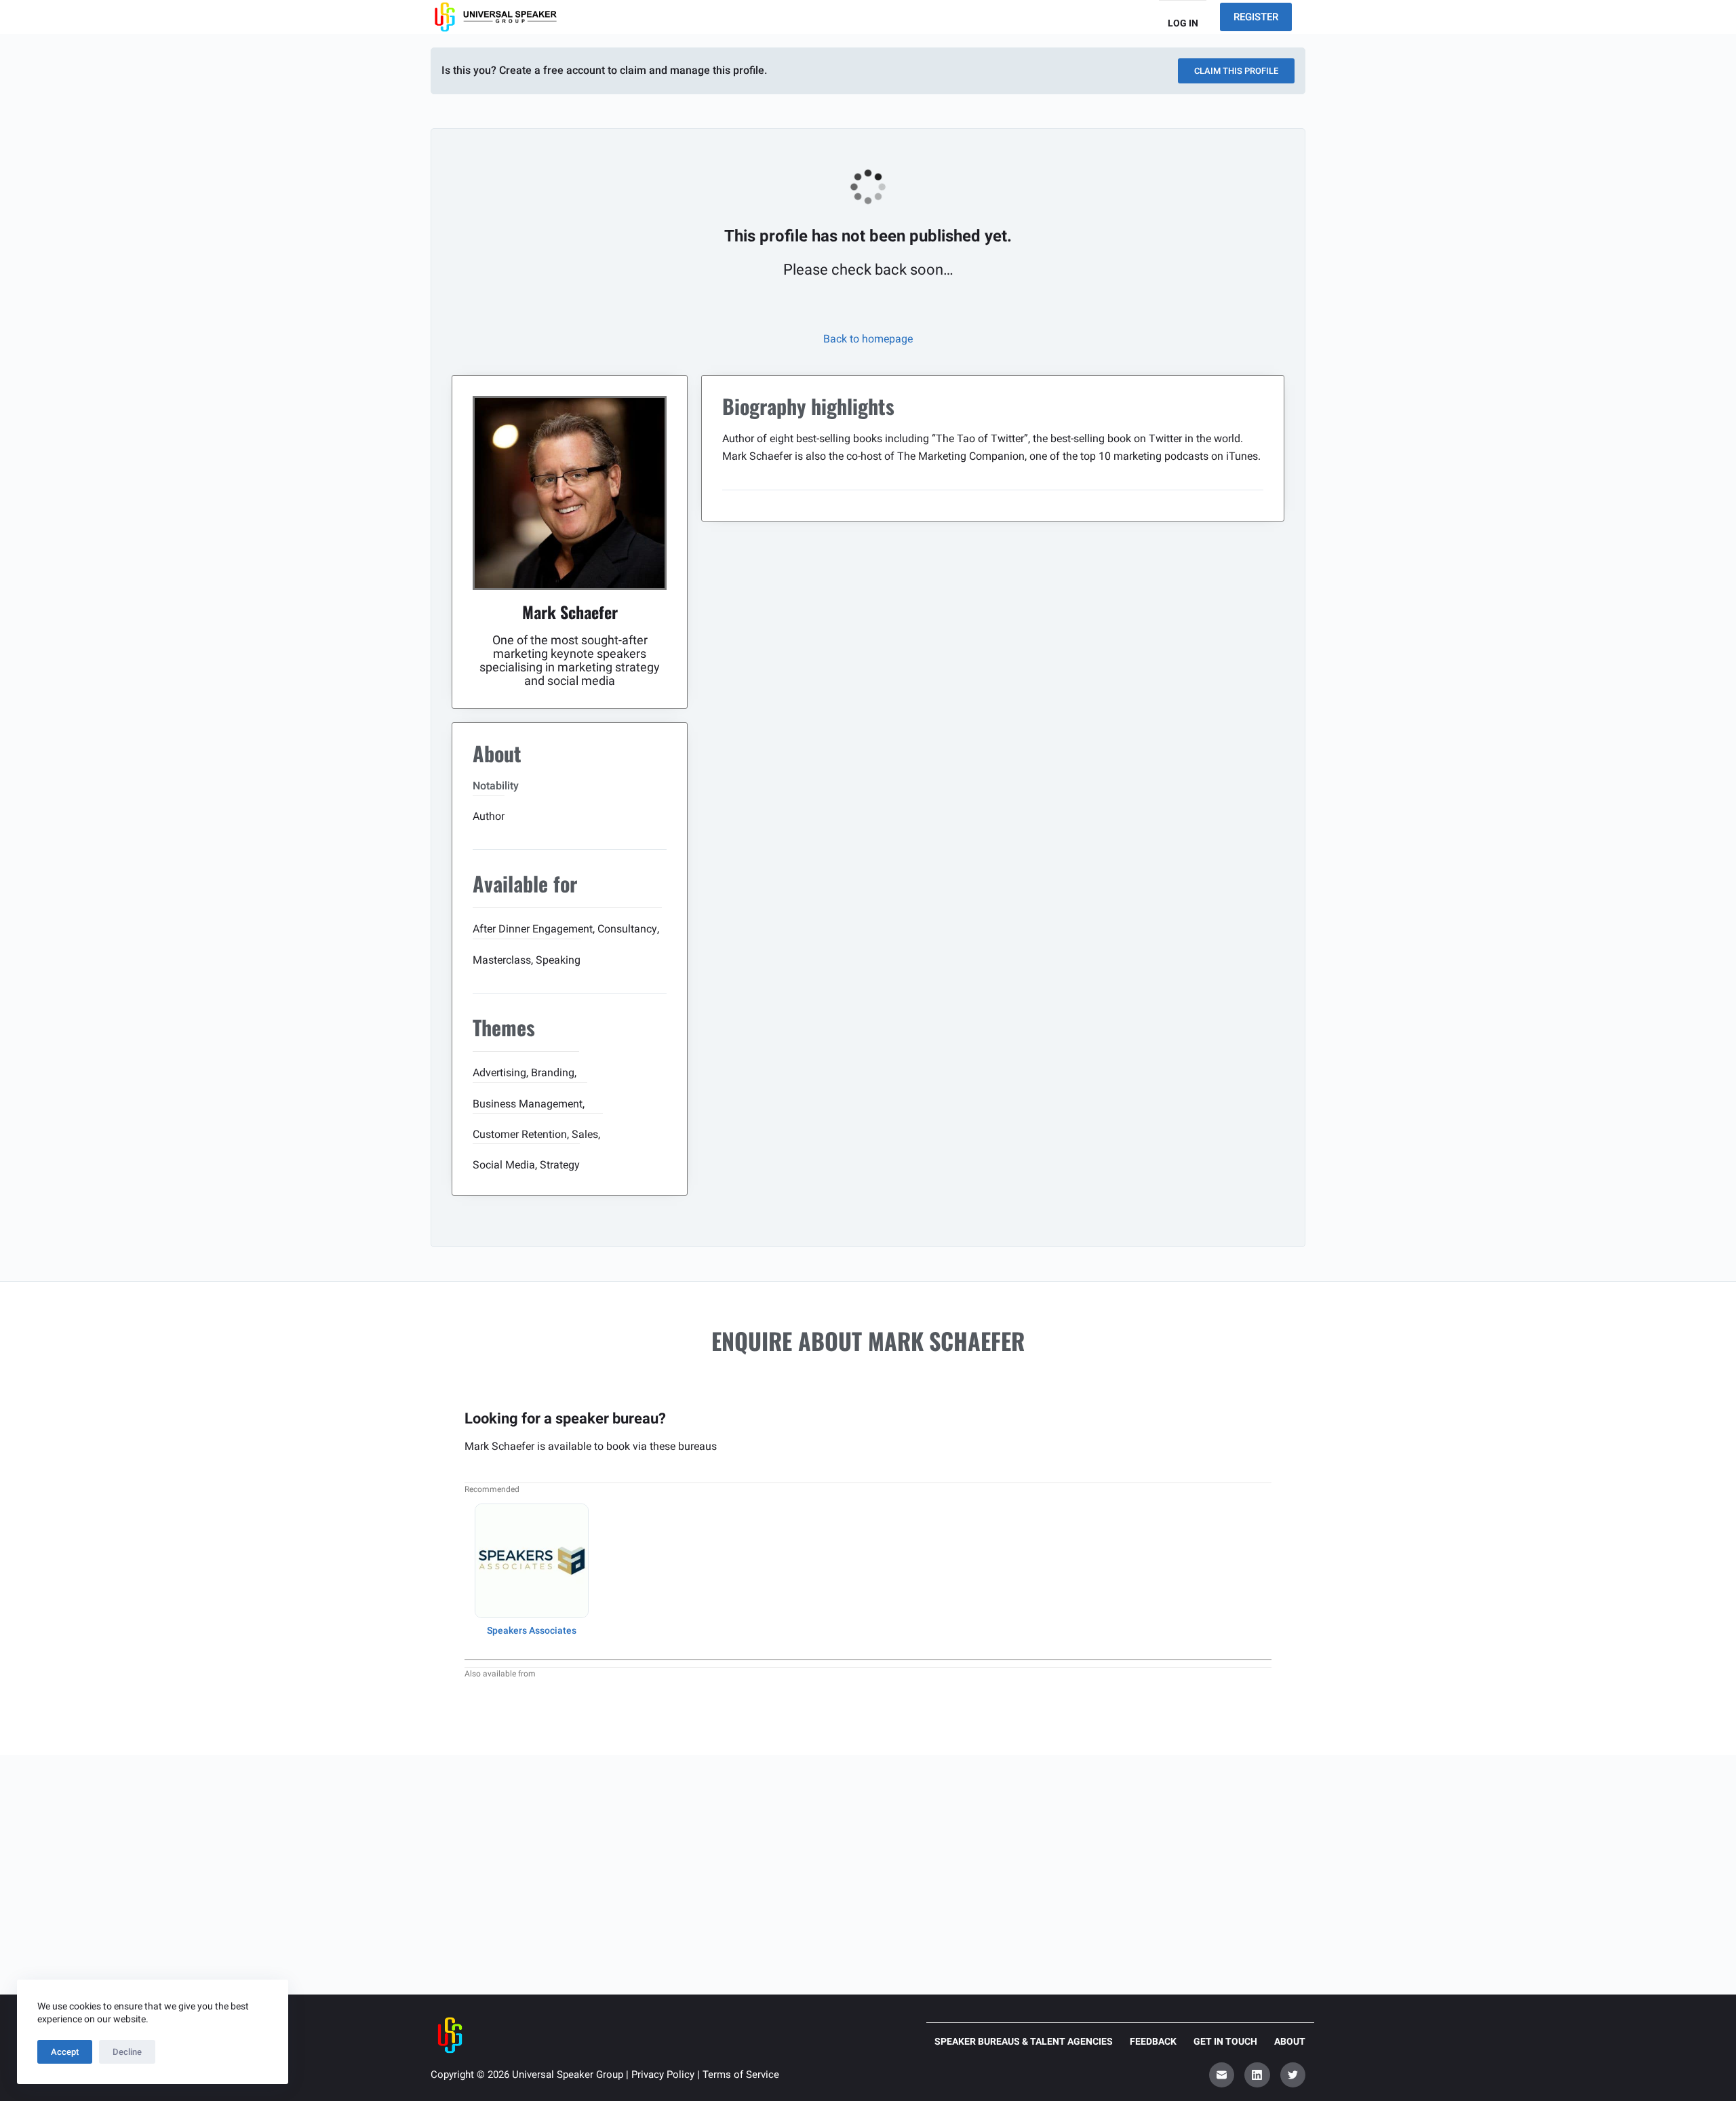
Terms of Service (741, 2075)
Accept (65, 2052)
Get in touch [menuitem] (1225, 2041)
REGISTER (1256, 17)
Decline (127, 2052)
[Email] (1222, 2075)
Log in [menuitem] (1183, 23)
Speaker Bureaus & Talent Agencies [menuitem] (1024, 2041)
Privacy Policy (663, 2075)
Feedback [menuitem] (1153, 2041)
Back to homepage (868, 339)
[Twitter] (1293, 2075)
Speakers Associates (532, 1630)
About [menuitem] (1290, 2041)
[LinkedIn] (1257, 2075)
